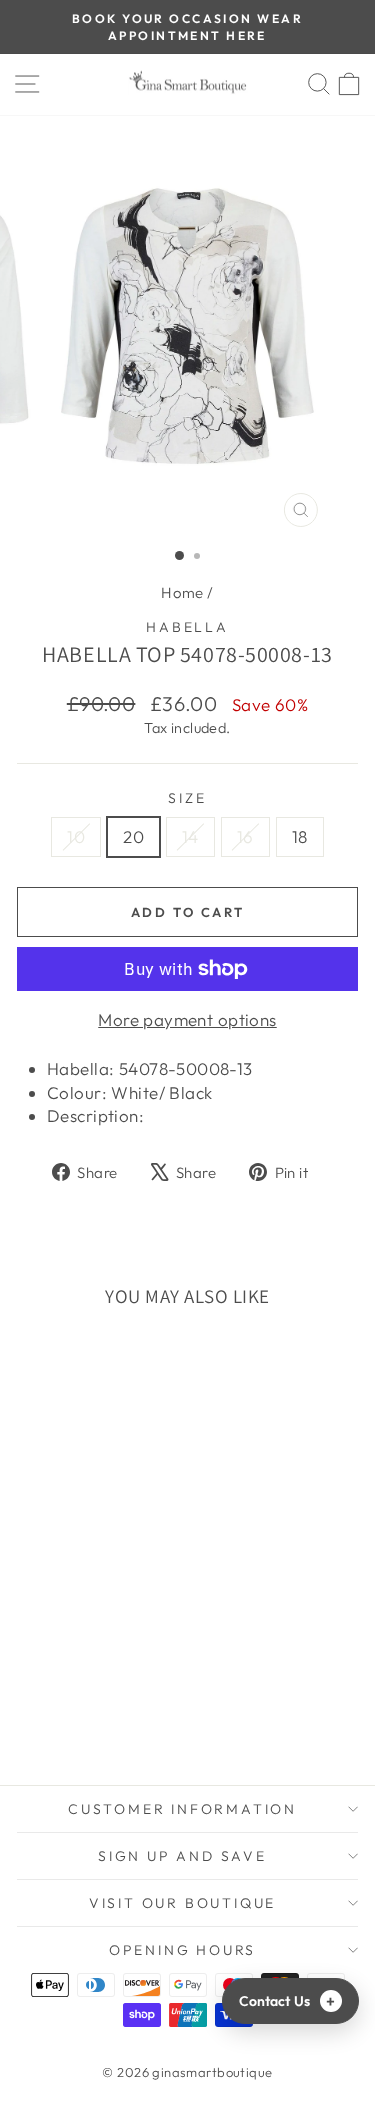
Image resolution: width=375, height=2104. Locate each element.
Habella (187, 627)
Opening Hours (182, 1950)
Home (182, 592)
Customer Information (182, 1809)
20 (133, 836)
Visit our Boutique (182, 1903)
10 (76, 836)
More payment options (187, 1019)
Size (187, 798)
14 (190, 836)
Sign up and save (182, 1856)
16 (245, 836)
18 (300, 836)
